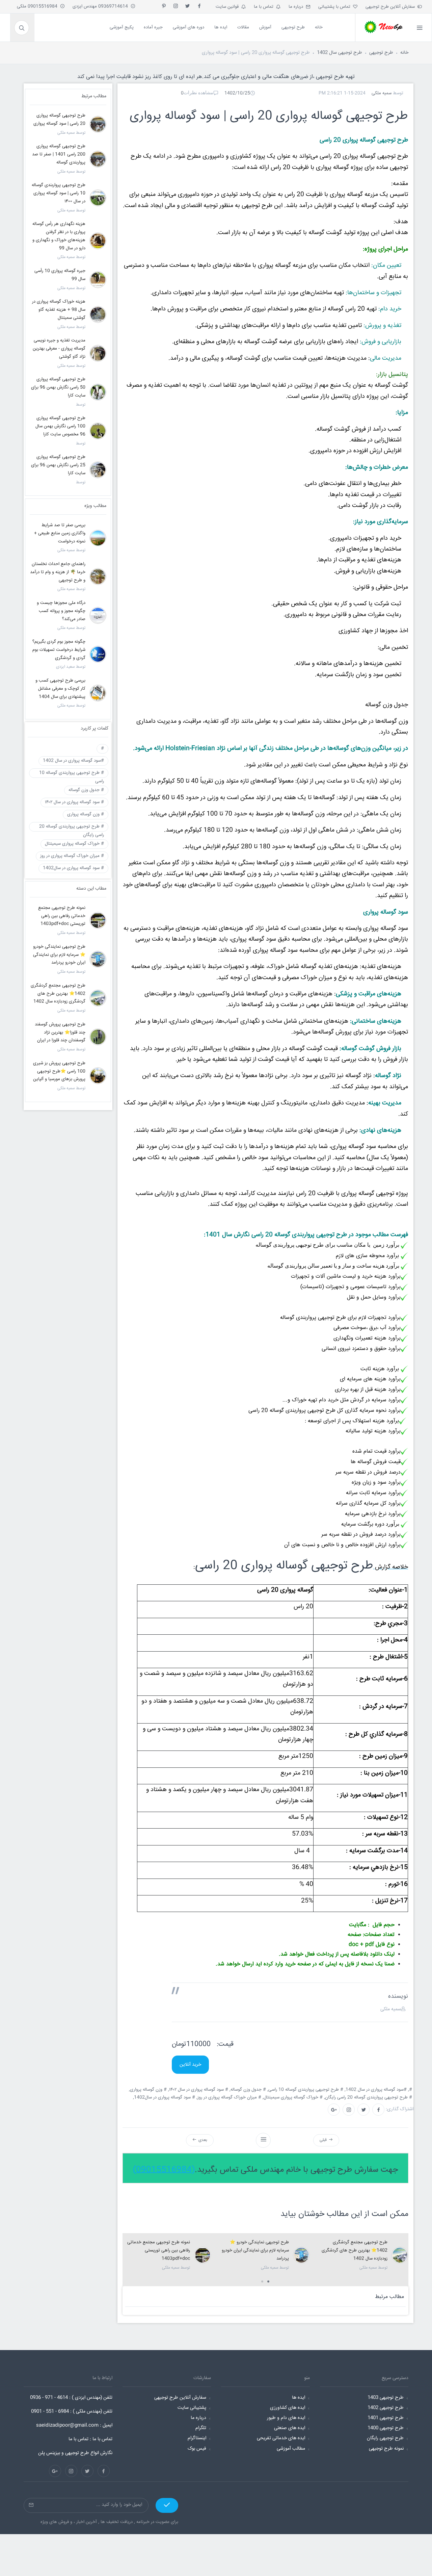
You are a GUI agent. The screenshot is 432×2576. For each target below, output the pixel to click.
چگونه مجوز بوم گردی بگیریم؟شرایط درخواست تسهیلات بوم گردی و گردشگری (59, 650)
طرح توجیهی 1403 (386, 2398)
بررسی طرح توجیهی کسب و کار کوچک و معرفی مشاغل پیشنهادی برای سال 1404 (60, 689)
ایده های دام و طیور (286, 2418)
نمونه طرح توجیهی (386, 2449)
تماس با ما (265, 7)
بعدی (202, 2140)
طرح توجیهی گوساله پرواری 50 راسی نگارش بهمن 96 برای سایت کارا (58, 387)
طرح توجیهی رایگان (385, 2438)
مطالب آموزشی (291, 2449)
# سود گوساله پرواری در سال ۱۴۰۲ (74, 802)
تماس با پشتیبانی (336, 7)
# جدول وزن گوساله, (248, 2090)
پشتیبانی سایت (192, 2408)
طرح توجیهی (381, 53)
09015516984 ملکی (38, 6)
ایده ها (299, 2398)
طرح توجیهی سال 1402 (340, 53)
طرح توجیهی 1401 (386, 2418)
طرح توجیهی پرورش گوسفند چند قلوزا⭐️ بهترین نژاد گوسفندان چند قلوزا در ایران (60, 1032)
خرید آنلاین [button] (190, 2065)
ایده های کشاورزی (288, 2408)
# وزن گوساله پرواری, (148, 2090)
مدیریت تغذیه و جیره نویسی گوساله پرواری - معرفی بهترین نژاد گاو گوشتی (59, 349)
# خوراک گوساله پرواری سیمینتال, (293, 2097)
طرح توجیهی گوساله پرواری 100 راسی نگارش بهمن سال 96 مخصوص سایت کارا (60, 426)
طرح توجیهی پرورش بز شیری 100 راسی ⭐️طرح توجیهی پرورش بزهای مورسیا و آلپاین (59, 1071)
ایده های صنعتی (290, 2428)
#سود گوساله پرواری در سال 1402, (376, 2090)
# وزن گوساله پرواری (86, 814)
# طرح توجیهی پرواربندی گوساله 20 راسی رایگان (72, 827)
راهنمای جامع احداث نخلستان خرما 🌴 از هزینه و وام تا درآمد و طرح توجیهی (58, 572)
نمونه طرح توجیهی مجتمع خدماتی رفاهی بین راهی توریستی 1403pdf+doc (159, 2250)
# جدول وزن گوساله (86, 790)
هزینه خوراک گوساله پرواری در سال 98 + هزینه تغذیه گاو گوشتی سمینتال (59, 310)
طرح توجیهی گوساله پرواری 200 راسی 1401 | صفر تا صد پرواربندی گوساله (59, 154)
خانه (404, 53)
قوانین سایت (228, 7)
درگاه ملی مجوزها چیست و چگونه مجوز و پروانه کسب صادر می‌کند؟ (61, 611)
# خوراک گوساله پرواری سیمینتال (74, 844)
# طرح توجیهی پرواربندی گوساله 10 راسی (72, 774)
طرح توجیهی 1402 (386, 2408)
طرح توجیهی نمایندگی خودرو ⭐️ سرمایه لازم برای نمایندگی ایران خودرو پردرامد (255, 2250)
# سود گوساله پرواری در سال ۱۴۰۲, (199, 2090)
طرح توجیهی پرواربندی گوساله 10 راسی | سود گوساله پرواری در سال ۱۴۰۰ (59, 193)
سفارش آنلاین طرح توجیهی (391, 7)
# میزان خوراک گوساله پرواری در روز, (230, 2097)
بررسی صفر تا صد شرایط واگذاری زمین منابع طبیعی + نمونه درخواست (60, 533)
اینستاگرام (197, 2438)
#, (411, 2090)
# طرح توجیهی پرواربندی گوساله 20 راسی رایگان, (369, 2097)
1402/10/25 (237, 93)
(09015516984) (164, 2170)
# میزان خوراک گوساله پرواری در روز (72, 856)
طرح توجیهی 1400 (386, 2428)
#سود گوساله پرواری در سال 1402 (73, 761)
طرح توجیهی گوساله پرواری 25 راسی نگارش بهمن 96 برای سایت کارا (58, 465)
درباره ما (297, 7)
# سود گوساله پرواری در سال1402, (165, 2097)
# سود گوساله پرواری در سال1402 (73, 868)
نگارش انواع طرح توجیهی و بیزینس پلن (75, 2453)
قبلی (324, 2140)
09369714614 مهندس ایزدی (102, 6)
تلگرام (201, 2428)
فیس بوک (197, 2449)
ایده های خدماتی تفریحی (281, 2438)
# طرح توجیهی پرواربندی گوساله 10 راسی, (306, 2090)
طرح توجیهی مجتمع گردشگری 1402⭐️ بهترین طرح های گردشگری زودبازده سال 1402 (355, 2250)
